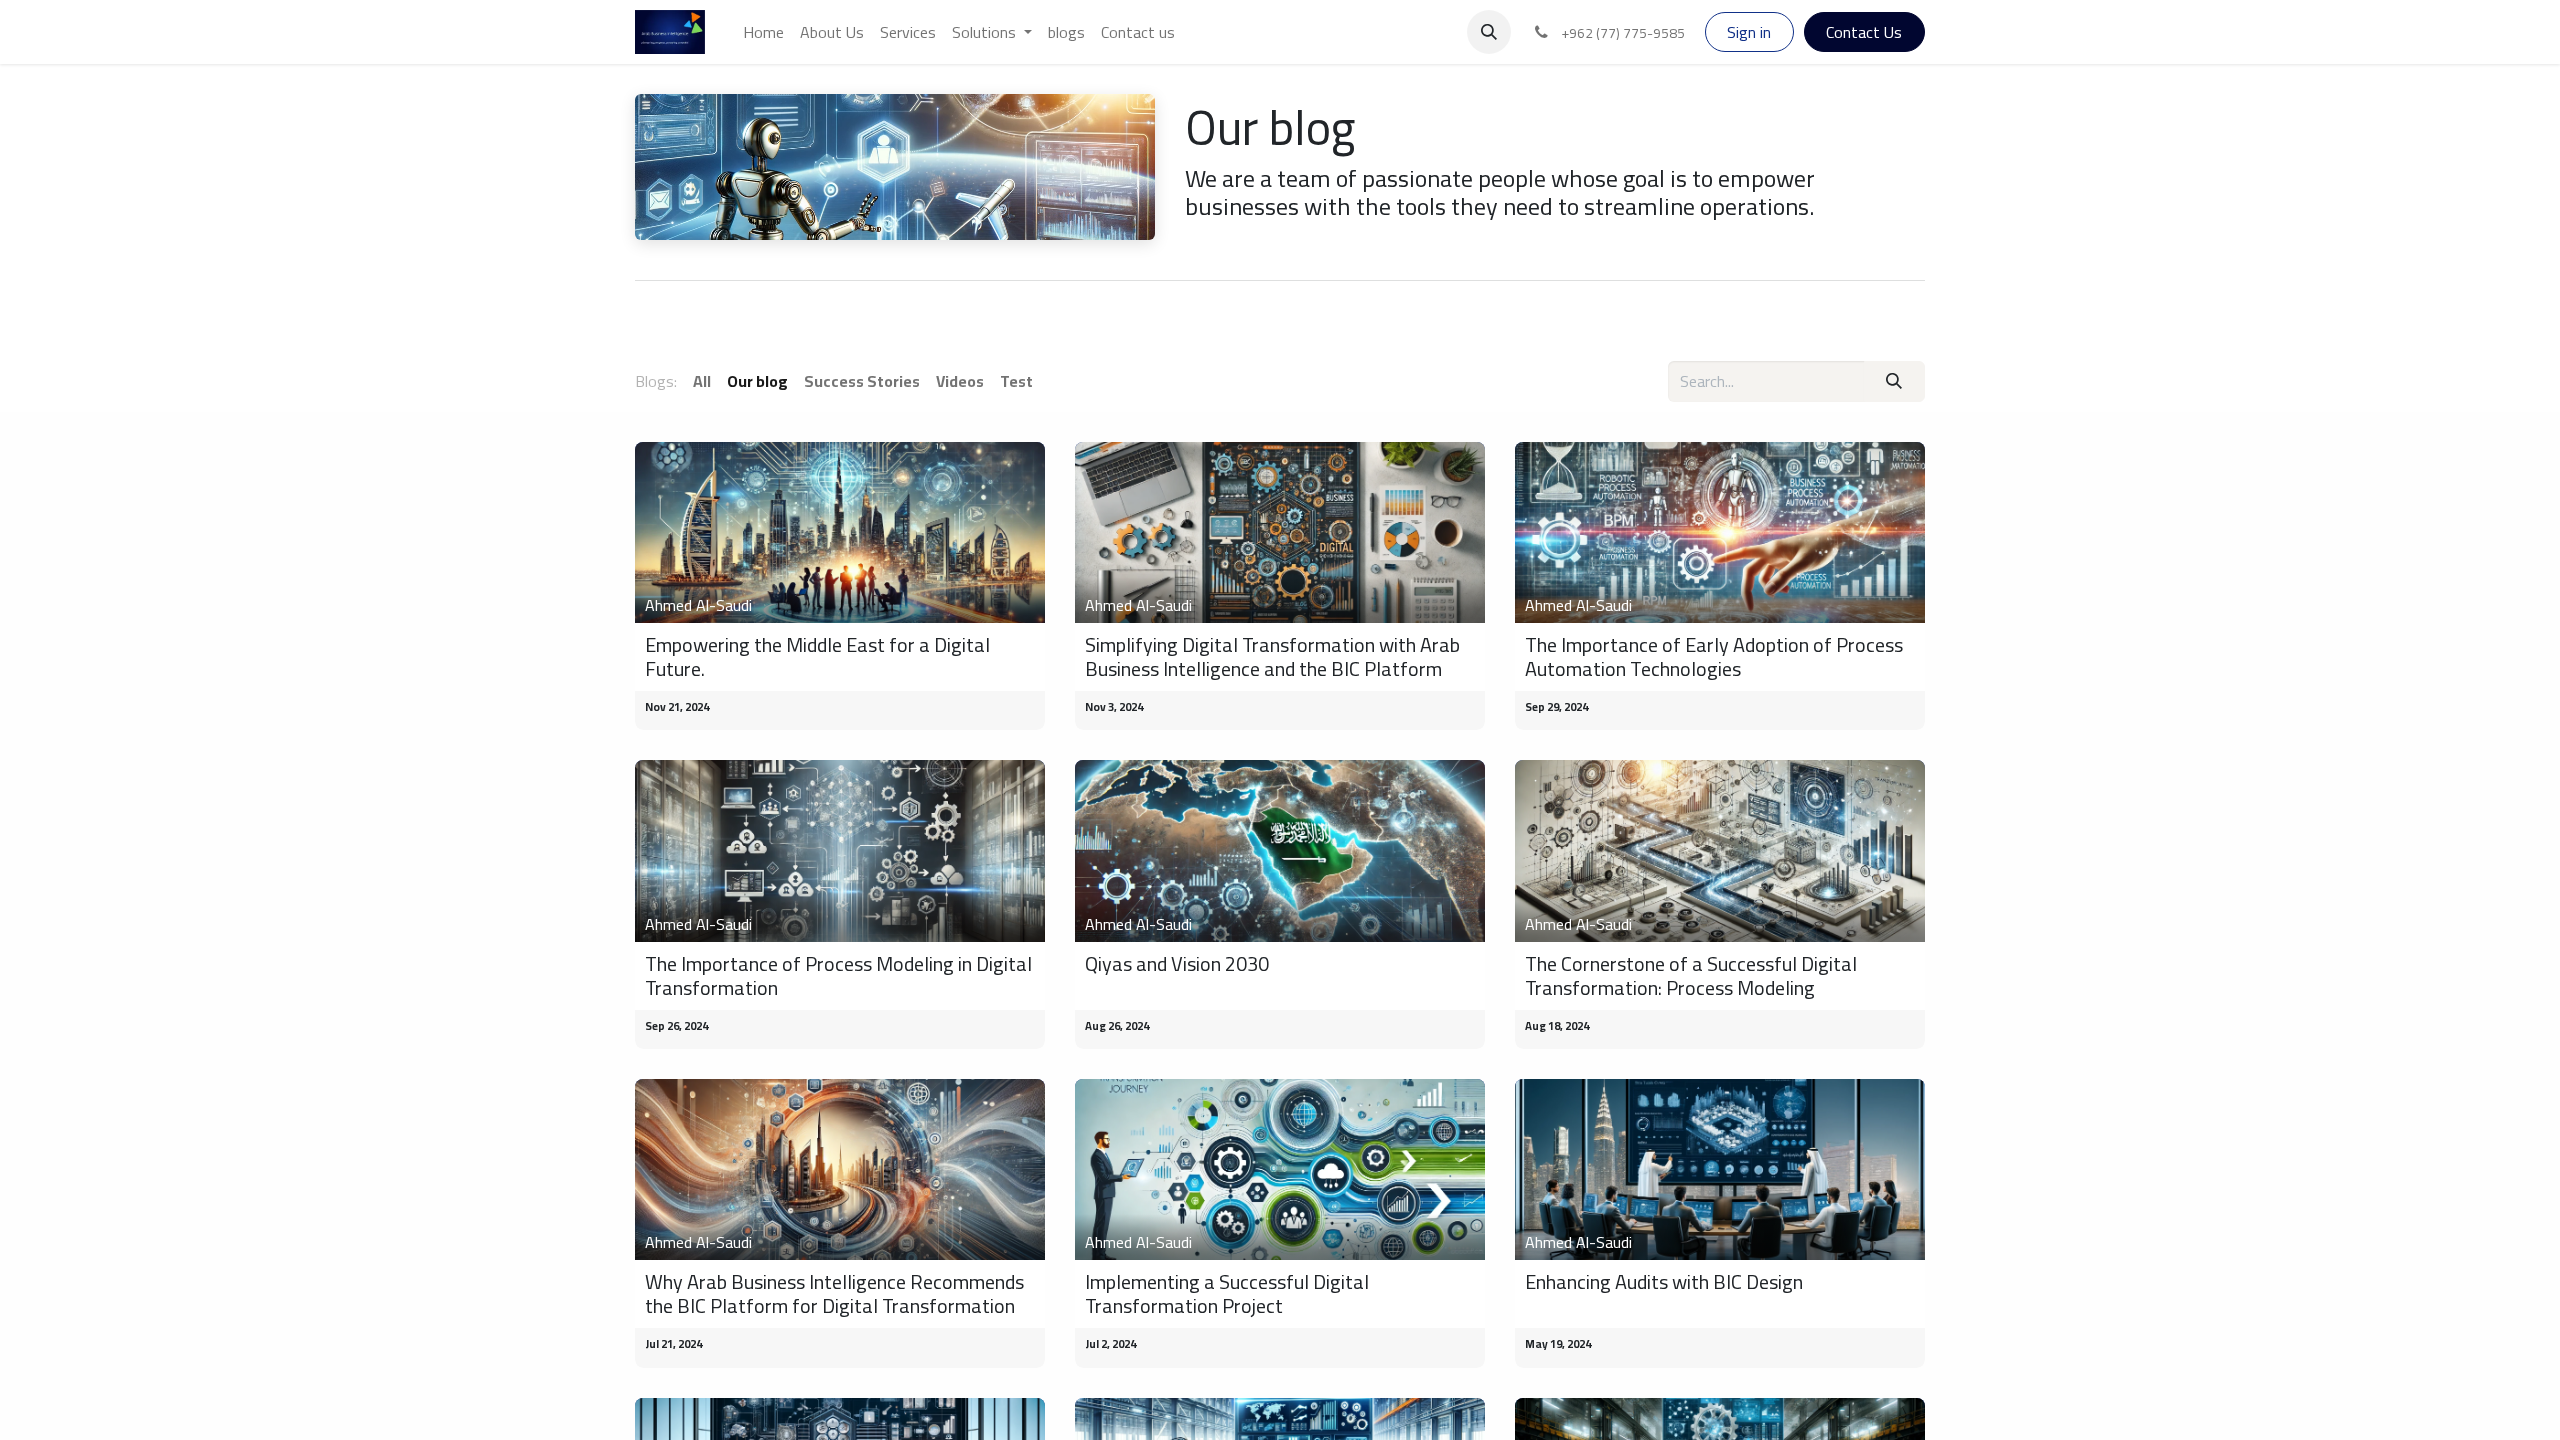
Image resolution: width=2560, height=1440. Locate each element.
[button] (1489, 32)
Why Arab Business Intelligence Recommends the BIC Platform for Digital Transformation (834, 1294)
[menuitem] (763, 32)
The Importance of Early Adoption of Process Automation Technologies (1714, 657)
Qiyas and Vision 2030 (1177, 964)
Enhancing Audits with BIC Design (1664, 1282)
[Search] (1894, 381)
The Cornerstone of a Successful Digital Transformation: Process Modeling (1691, 976)
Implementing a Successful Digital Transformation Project (1227, 1294)
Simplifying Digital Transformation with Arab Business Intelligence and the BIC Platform (1272, 657)
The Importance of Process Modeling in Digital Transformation (838, 976)
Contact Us (1864, 32)
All (702, 381)
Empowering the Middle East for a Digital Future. (817, 657)
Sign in (1749, 32)
